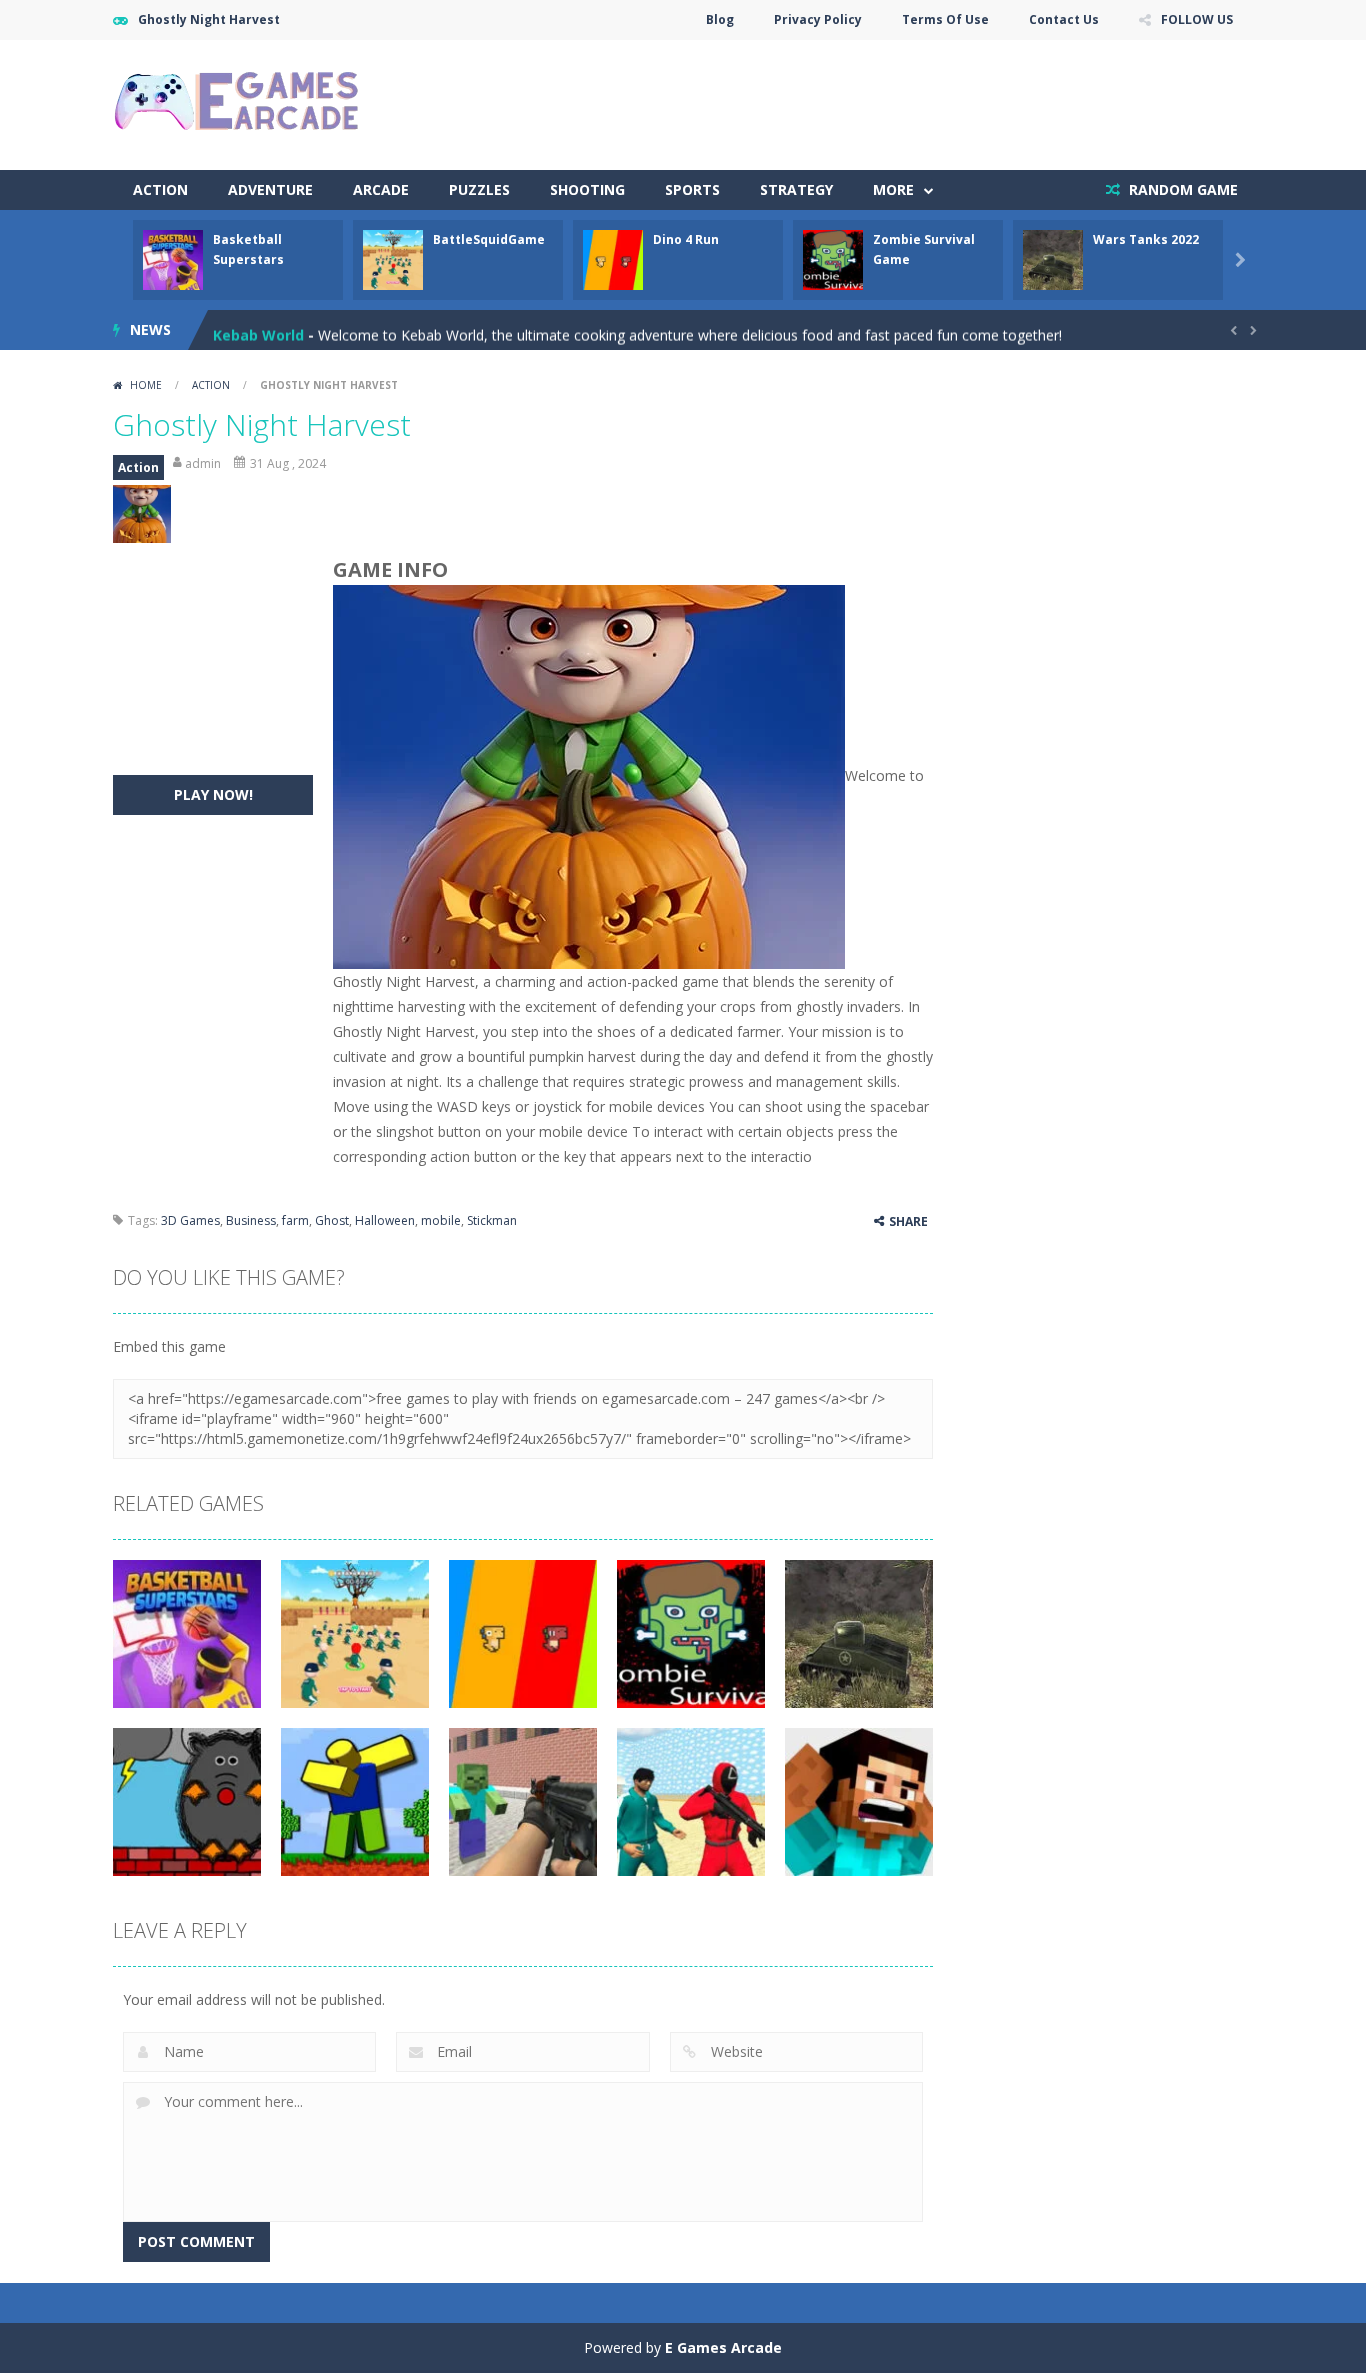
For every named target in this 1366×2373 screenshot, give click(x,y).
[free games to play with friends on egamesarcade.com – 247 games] (238, 103)
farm (295, 1220)
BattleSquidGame (489, 239)
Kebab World (258, 329)
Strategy (796, 189)
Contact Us (1064, 19)
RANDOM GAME (1181, 189)
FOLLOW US (1197, 19)
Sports (692, 189)
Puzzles (479, 189)
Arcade (381, 189)
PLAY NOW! (213, 794)
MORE (893, 189)
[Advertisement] (889, 100)
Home (146, 385)
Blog (720, 19)
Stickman (492, 1220)
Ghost (332, 1220)
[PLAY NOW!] (173, 258)
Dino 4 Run (686, 239)
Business (251, 1220)
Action (160, 189)
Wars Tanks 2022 (1146, 239)
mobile (441, 1220)
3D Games (190, 1220)
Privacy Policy (818, 19)
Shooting (587, 189)
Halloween (385, 1220)
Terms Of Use (945, 19)
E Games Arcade (723, 2347)
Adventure (270, 189)
